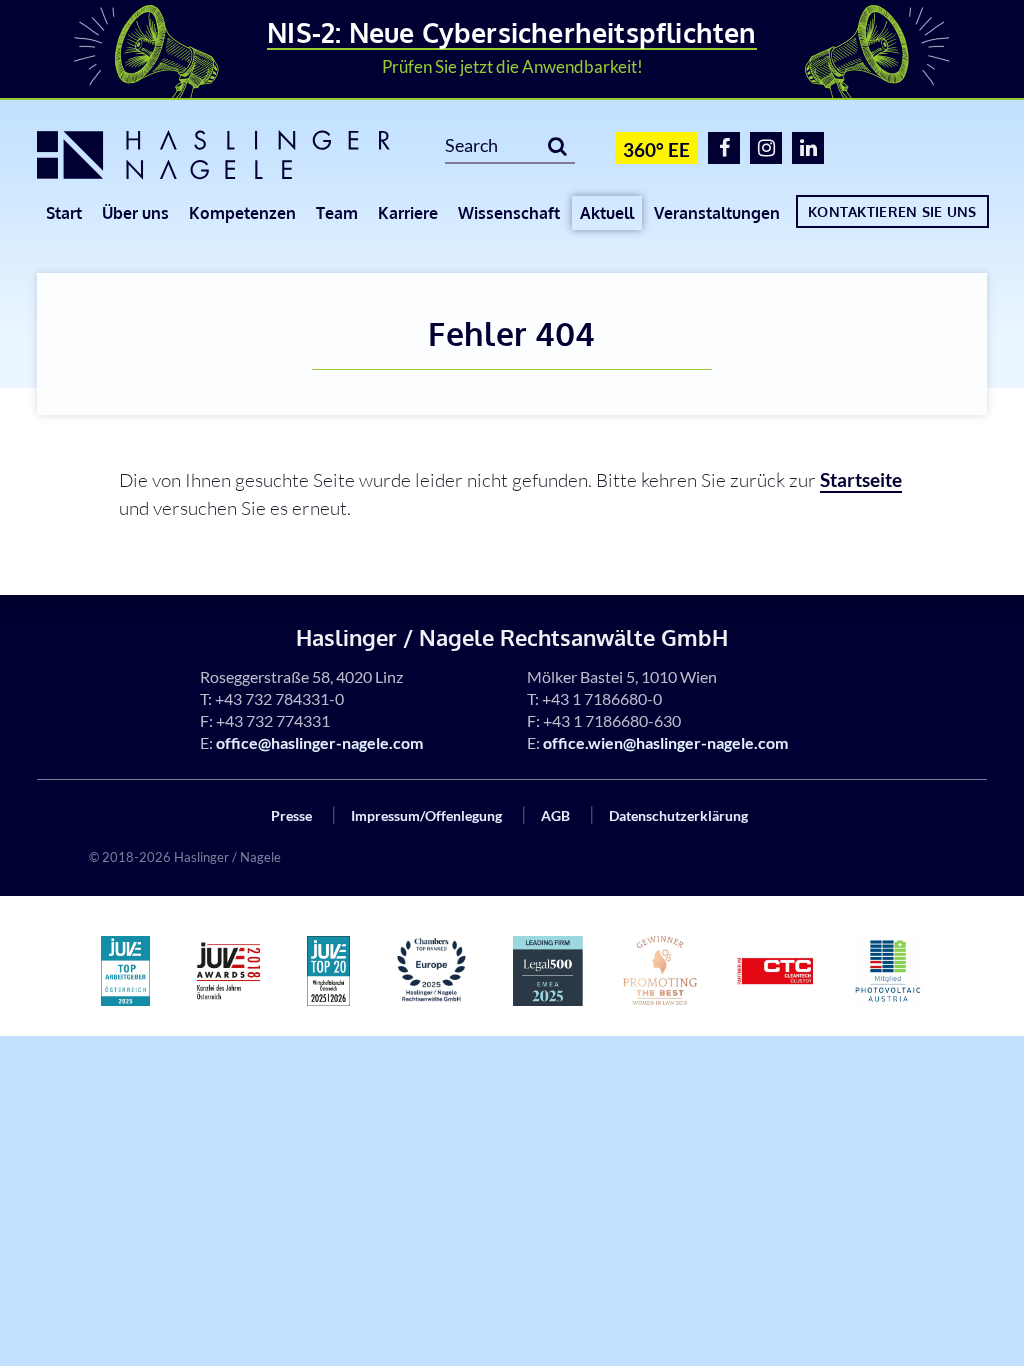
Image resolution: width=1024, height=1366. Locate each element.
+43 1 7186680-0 (602, 698)
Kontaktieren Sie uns (892, 210)
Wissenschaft (509, 213)
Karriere (408, 213)
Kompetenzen (242, 213)
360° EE (656, 149)
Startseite (861, 479)
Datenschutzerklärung (678, 815)
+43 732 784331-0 (279, 698)
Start (64, 213)
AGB (555, 815)
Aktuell (607, 213)
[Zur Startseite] (226, 155)
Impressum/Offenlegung (426, 815)
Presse (291, 815)
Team (337, 213)
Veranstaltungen (717, 213)
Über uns (135, 213)
